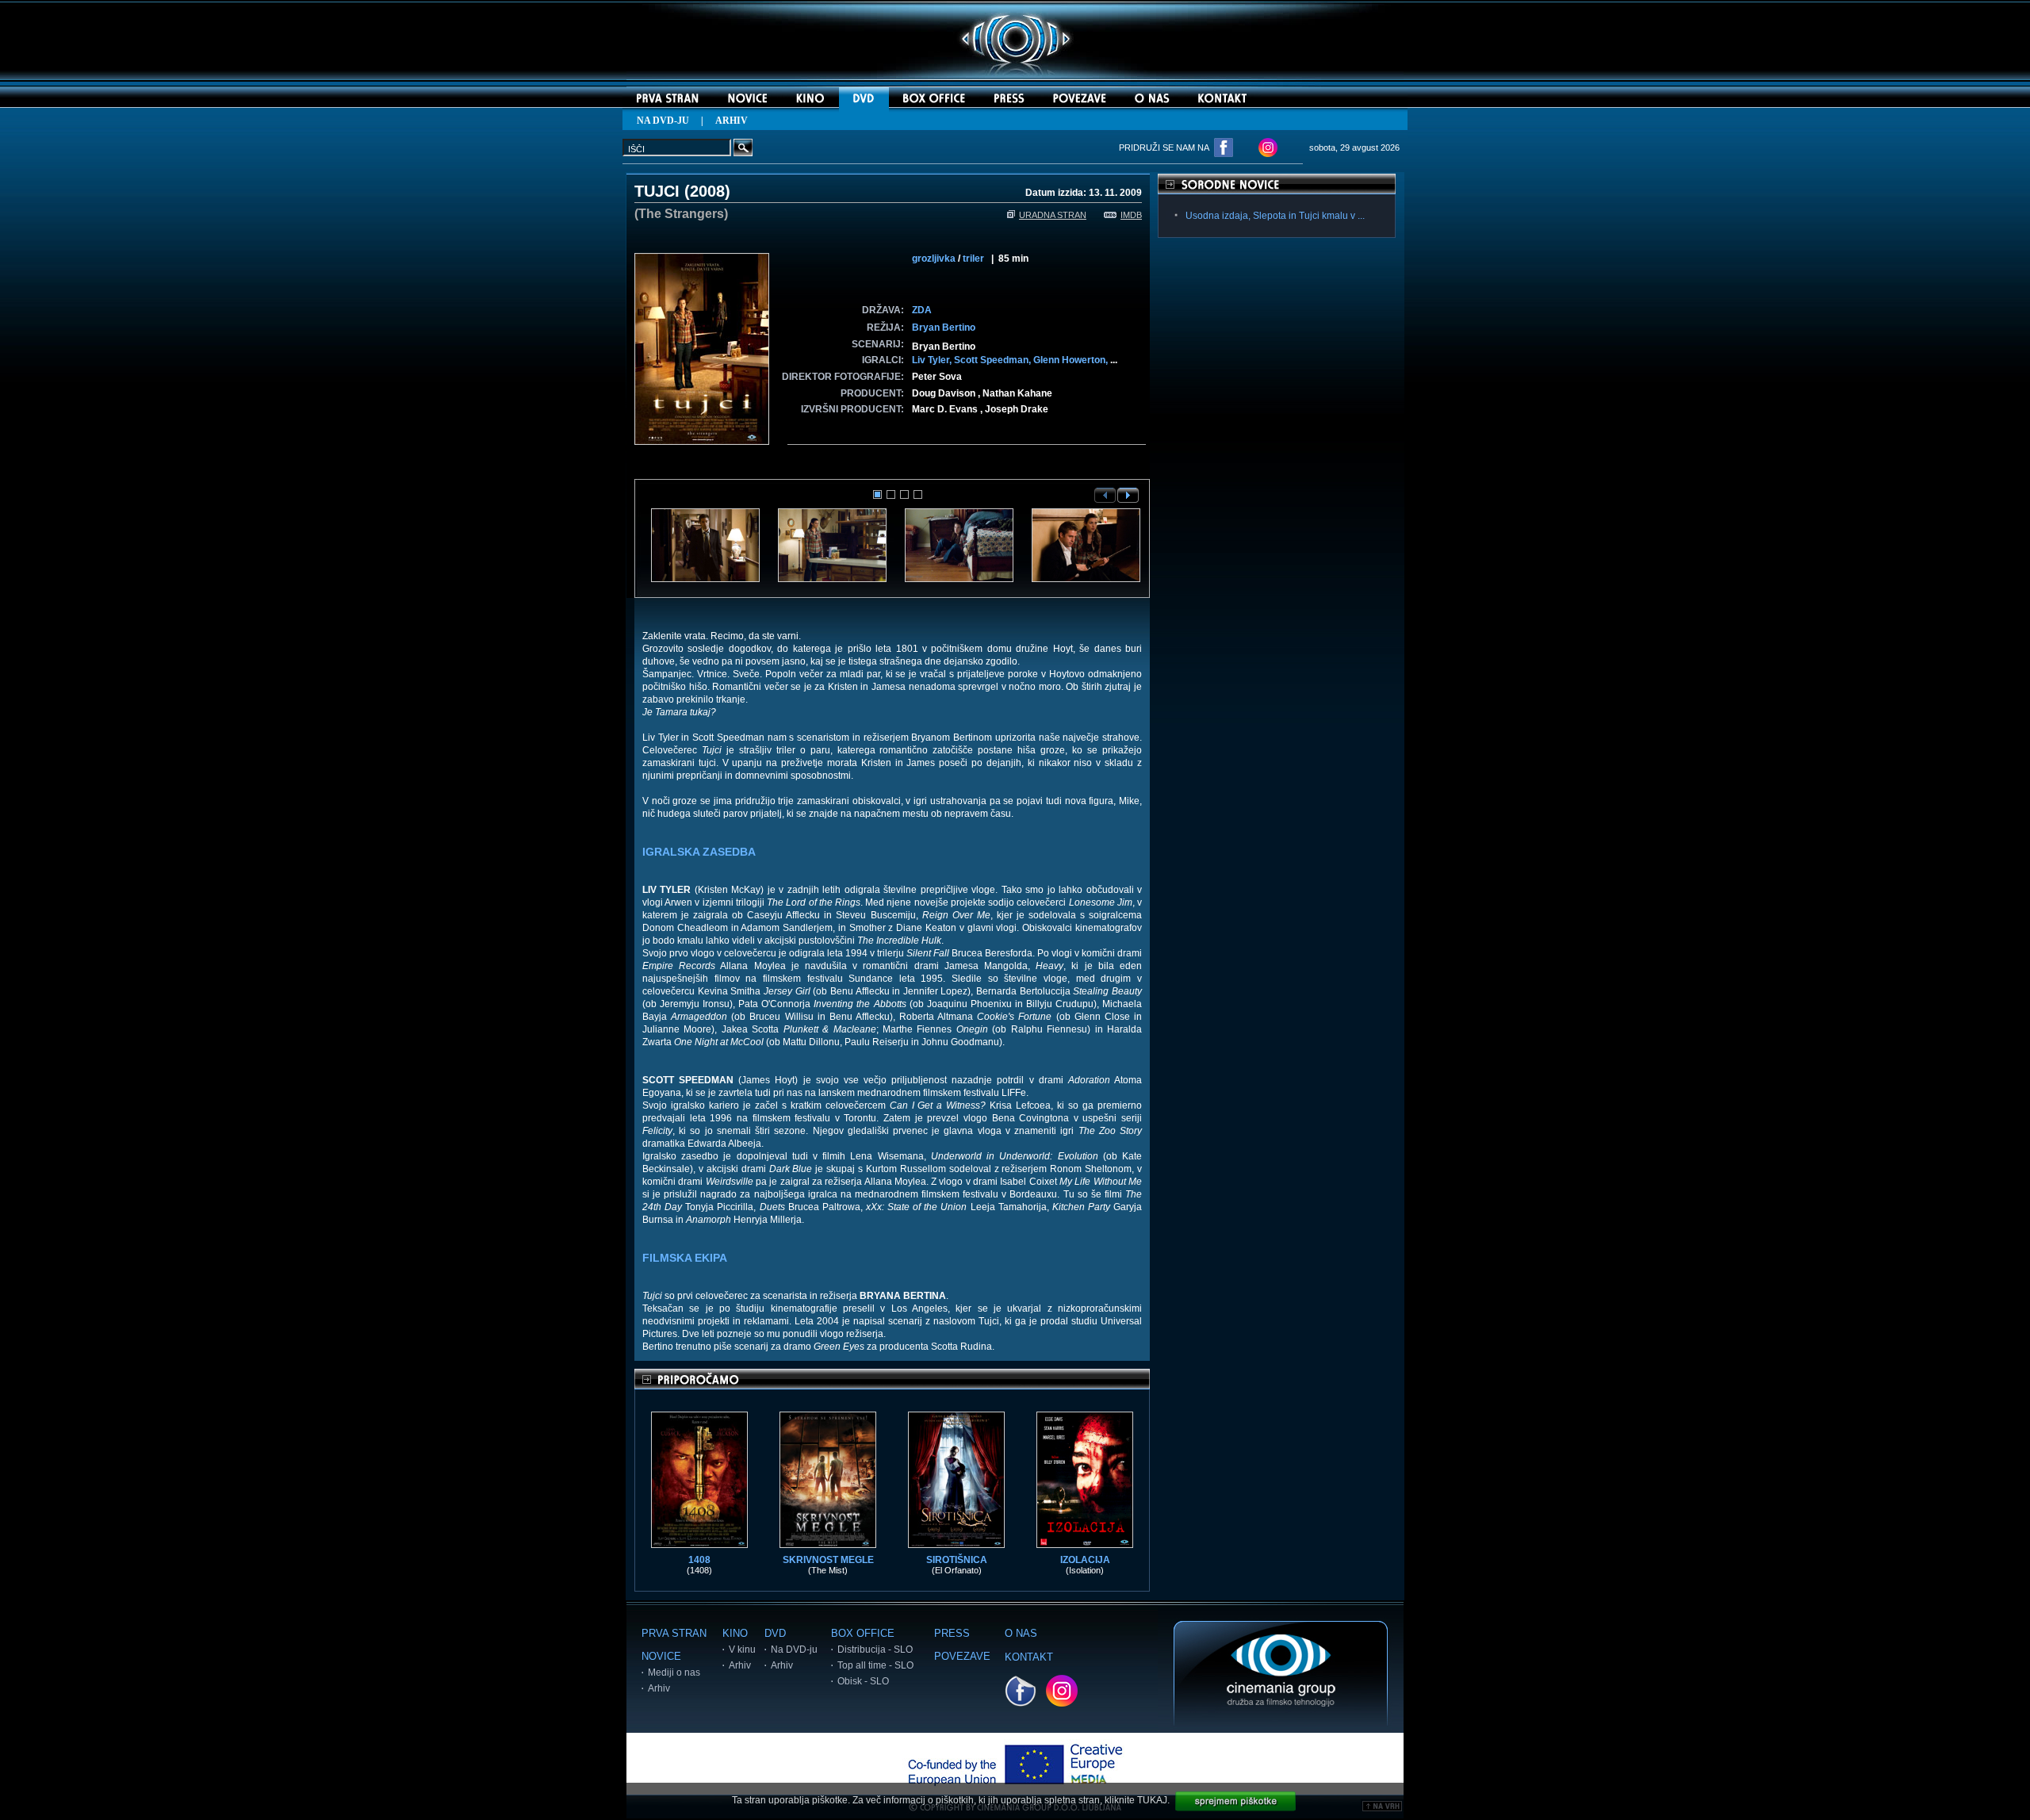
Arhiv (659, 1688)
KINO (735, 1633)
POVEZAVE (962, 1656)
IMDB (1131, 215)
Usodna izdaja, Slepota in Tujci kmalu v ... (1275, 216)
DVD (775, 1633)
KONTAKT (1029, 1657)
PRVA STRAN (674, 1633)
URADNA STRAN (1053, 215)
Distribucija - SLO (875, 1649)
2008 (707, 191)
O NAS (1021, 1633)
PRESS (952, 1633)
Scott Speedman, (994, 360)
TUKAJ (1152, 1800)
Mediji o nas (674, 1672)
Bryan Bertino (944, 328)
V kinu (742, 1649)
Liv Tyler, (933, 360)
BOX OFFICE (863, 1633)
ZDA (922, 310)
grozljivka (934, 259)
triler (973, 259)
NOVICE (661, 1656)
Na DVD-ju (794, 1649)
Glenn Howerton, (1072, 360)
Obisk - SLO (863, 1681)
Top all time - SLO (875, 1665)
